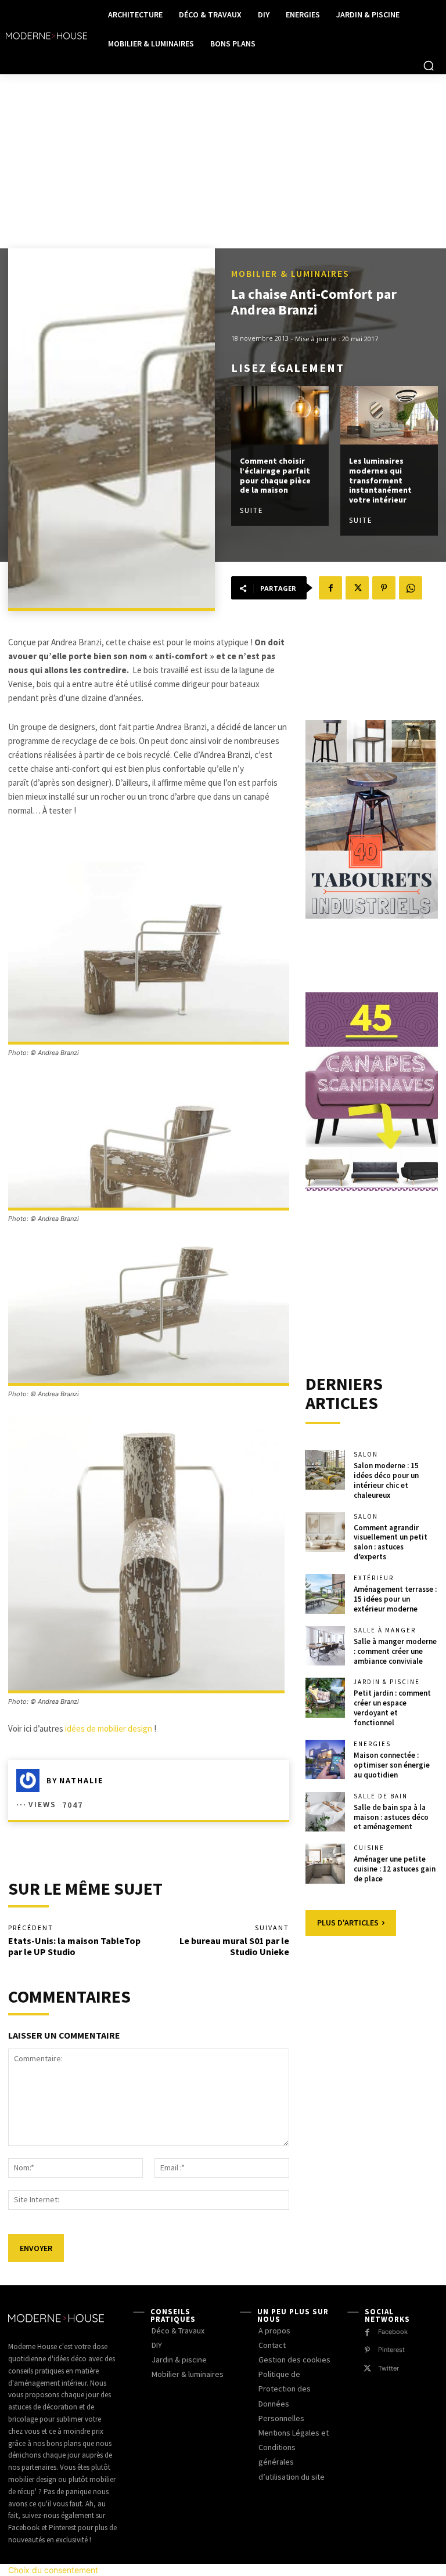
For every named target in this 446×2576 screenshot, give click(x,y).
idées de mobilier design (109, 1728)
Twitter (389, 2368)
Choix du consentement (53, 2570)
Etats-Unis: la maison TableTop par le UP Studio (74, 1946)
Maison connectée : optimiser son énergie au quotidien (392, 1765)
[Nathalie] (31, 1780)
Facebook (393, 2332)
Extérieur (374, 1578)
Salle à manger (385, 1630)
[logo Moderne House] (46, 36)
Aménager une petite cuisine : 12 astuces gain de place (395, 1869)
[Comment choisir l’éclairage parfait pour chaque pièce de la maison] (280, 415)
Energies (372, 1744)
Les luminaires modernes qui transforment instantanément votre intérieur (380, 480)
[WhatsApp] (411, 588)
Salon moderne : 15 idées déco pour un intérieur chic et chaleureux (386, 1480)
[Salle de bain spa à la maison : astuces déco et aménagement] (325, 1812)
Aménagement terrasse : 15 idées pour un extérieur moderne (395, 1599)
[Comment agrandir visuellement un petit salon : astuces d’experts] (325, 1532)
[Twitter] (357, 588)
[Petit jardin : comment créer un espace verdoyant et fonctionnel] (325, 1697)
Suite (252, 510)
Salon (366, 1455)
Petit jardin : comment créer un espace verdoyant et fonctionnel (392, 1708)
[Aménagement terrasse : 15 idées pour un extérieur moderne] (325, 1594)
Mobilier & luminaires (290, 273)
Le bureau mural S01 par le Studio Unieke (234, 1946)
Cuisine (369, 1848)
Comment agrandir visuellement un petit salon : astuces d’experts (391, 1542)
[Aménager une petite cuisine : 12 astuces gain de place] (325, 1863)
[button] (429, 66)
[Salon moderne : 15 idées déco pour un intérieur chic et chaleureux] (325, 1470)
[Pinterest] (384, 588)
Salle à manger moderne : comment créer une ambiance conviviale (395, 1651)
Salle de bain (381, 1796)
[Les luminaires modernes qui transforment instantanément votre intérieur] (389, 415)
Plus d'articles (348, 1923)
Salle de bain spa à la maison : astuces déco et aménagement (391, 1817)
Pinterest (391, 2350)
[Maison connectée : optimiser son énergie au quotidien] (325, 1760)
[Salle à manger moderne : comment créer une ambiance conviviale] (325, 1646)
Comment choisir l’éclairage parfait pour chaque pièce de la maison (275, 475)
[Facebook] (330, 588)
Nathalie (81, 1780)
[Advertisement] (223, 161)
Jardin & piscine (387, 1682)
